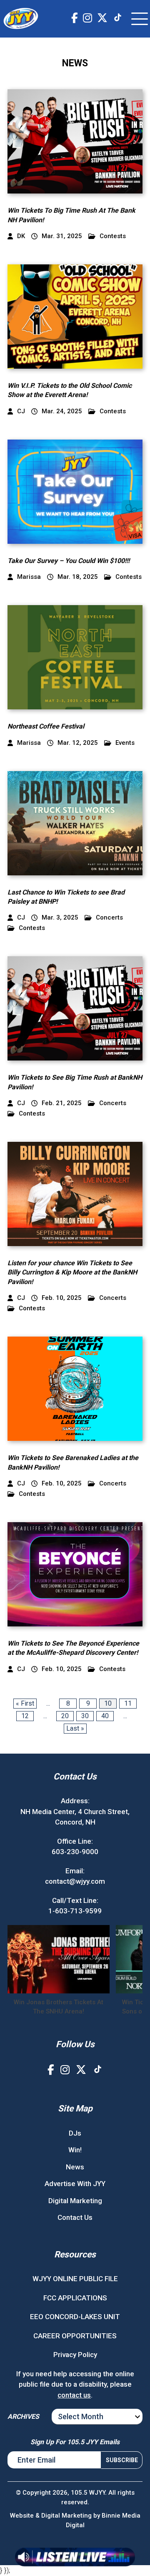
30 (85, 1716)
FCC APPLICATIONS (75, 2298)
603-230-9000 (75, 1852)
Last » (75, 1728)
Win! (75, 2150)
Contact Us (75, 2217)
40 (105, 1716)
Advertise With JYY (75, 2184)
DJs (75, 2133)
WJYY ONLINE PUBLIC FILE (75, 2279)
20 (65, 1716)
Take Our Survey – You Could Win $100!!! (69, 561)
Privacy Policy (75, 2355)
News (75, 2167)
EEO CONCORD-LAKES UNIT (75, 2317)
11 (128, 1703)
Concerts (109, 918)
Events (125, 743)
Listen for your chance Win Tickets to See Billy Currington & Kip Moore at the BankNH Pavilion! (72, 1272)
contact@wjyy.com (75, 1881)
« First (25, 1703)
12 (25, 1716)
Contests (113, 236)
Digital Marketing (75, 2201)
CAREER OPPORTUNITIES (75, 2336)
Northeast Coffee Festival (46, 726)
